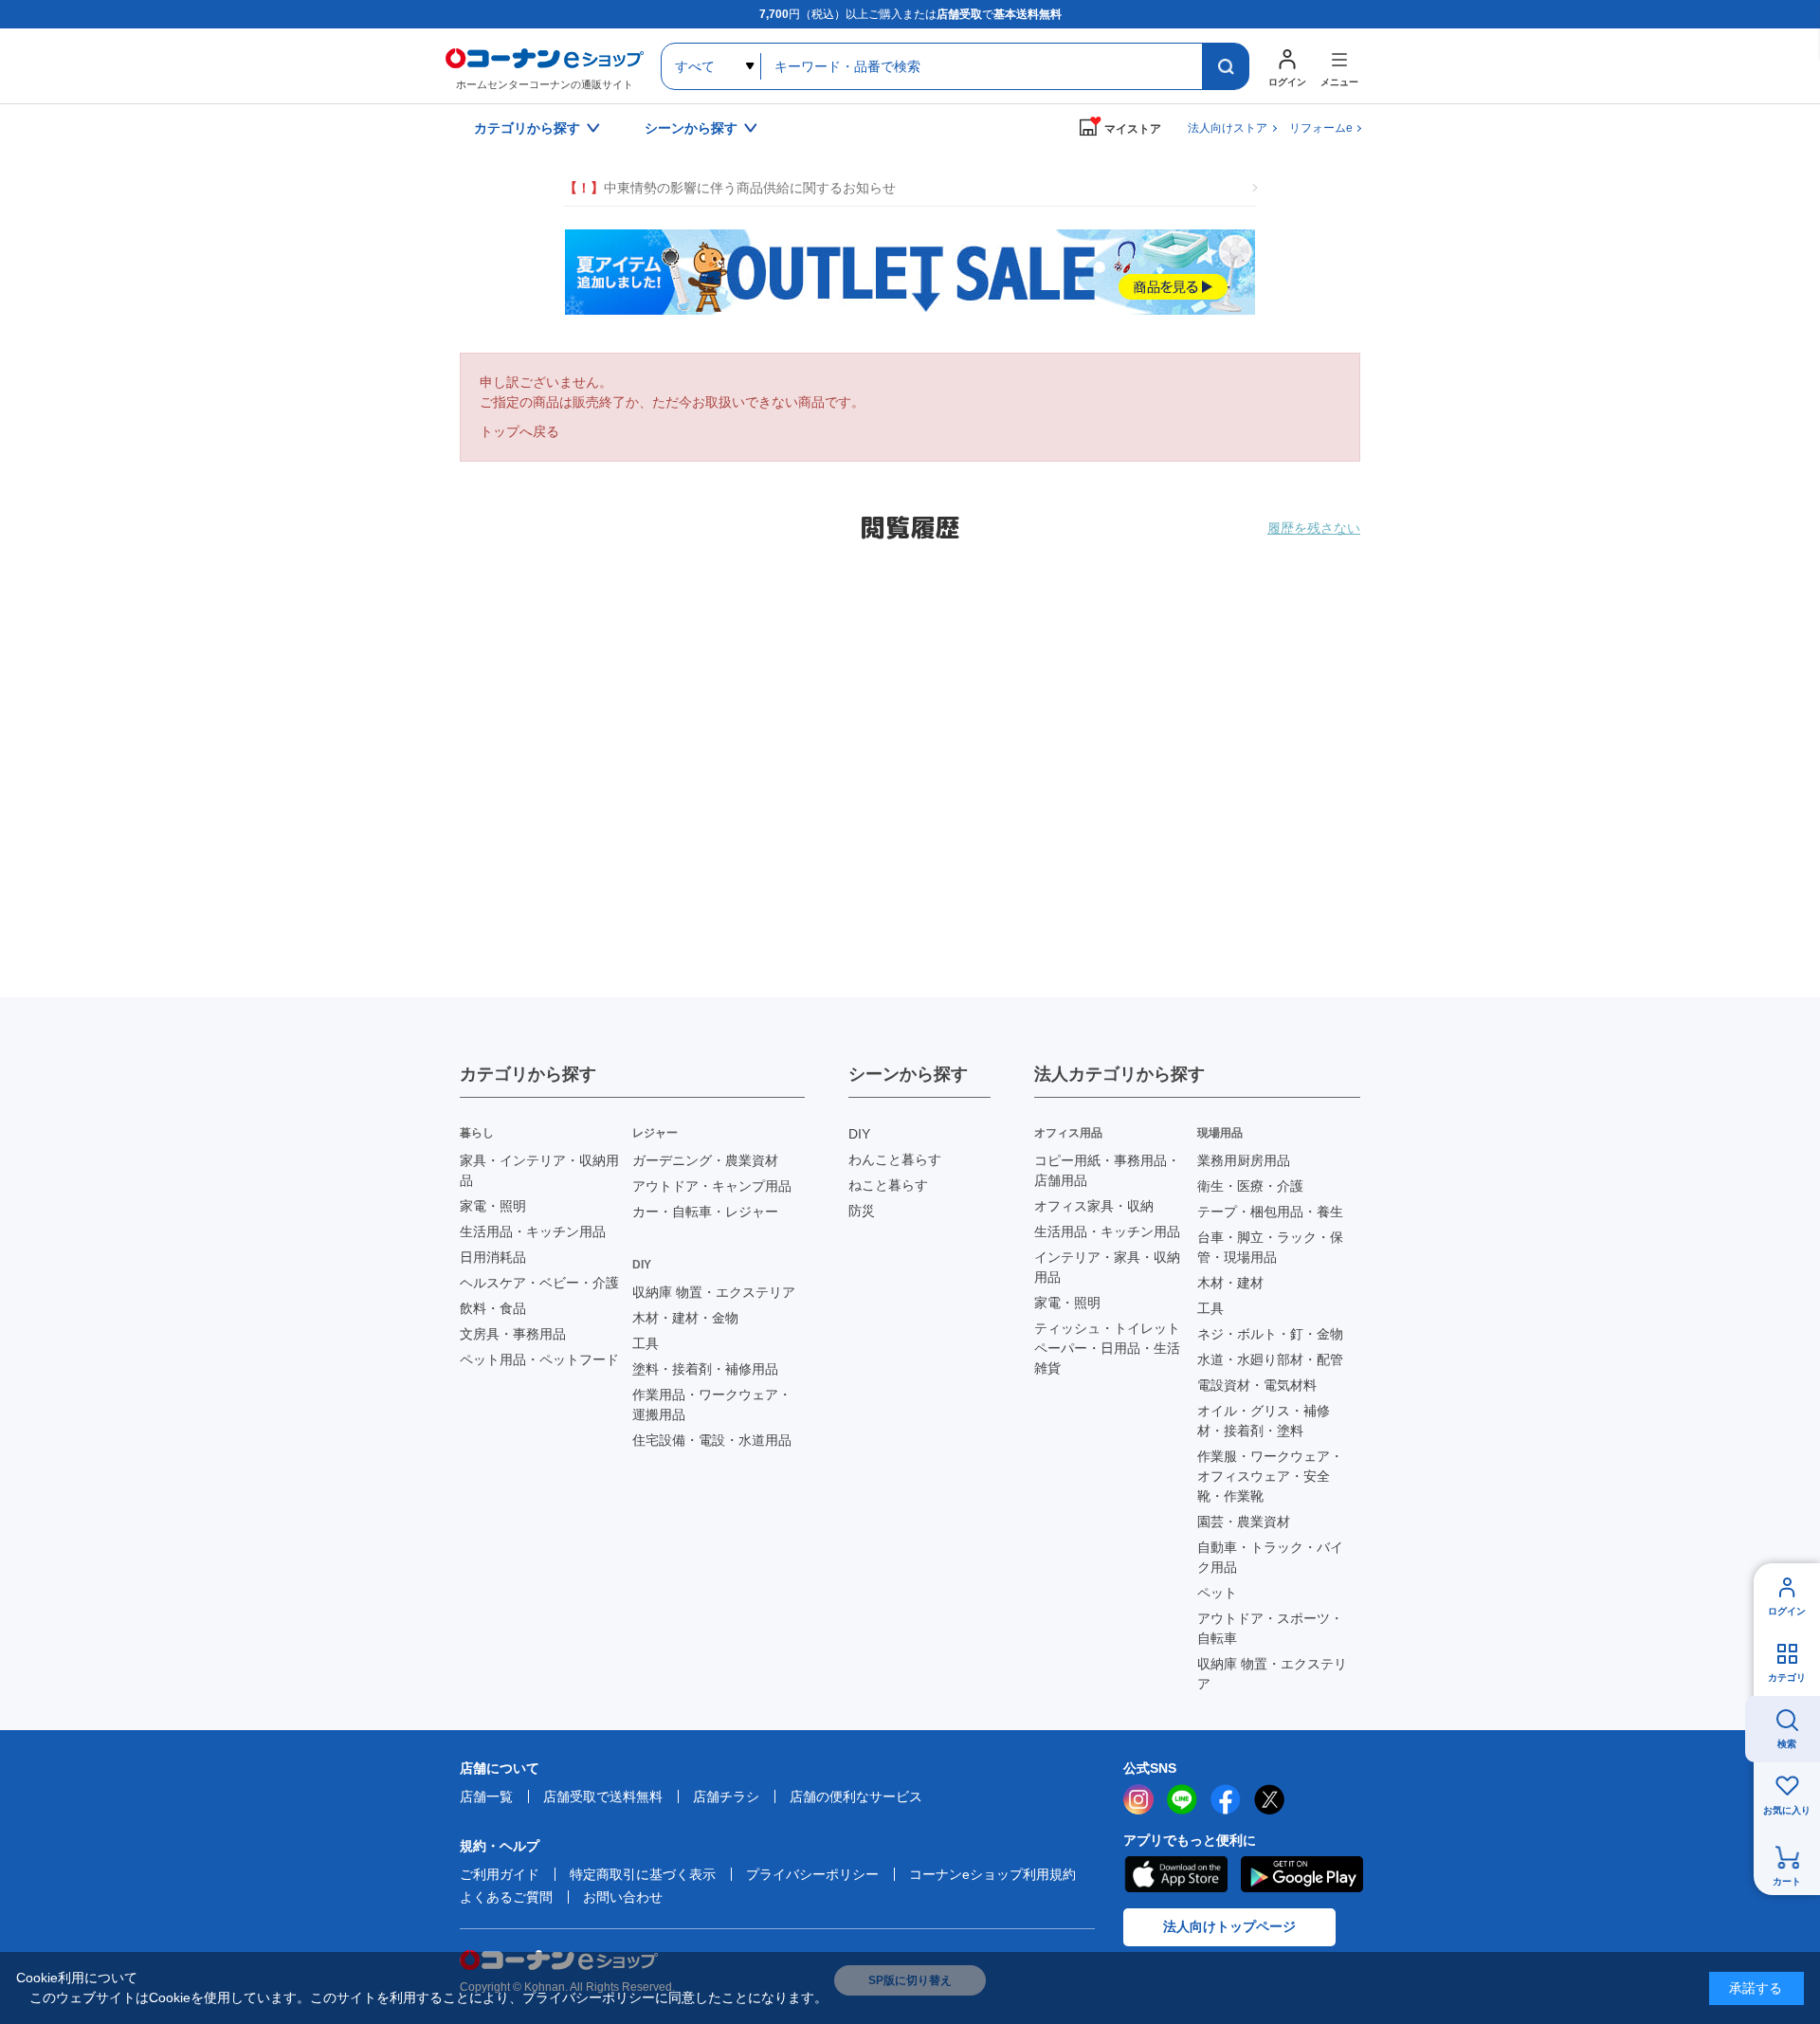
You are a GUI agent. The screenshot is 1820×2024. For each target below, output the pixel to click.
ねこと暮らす (888, 1185)
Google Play (1302, 1874)
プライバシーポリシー (812, 1874)
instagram (1138, 1799)
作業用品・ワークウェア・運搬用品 (712, 1404)
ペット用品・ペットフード (539, 1359)
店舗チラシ (726, 1796)
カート (1787, 1881)
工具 (646, 1343)
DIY (859, 1134)
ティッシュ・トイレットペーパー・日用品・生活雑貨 (1107, 1348)
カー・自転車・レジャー (705, 1212)
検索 (1787, 1744)
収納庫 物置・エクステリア (714, 1292)
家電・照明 (493, 1206)
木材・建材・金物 (685, 1318)
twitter (1269, 1799)
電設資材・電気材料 (1257, 1385)
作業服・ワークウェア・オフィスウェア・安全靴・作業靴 (1270, 1476)
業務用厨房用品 (1244, 1160)
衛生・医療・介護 (1250, 1186)
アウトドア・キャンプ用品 (712, 1186)
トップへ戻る (519, 431)
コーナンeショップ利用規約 (992, 1874)
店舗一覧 (486, 1796)
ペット (1217, 1593)
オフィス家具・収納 (1094, 1206)
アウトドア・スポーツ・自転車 (1270, 1628)
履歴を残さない (1314, 528)
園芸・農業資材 (1244, 1522)
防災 (862, 1211)
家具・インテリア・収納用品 (539, 1170)
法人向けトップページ (1229, 1926)
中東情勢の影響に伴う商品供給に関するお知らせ (730, 188)
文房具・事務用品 (513, 1334)
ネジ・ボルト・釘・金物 (1270, 1334)
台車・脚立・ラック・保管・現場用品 (1270, 1247)
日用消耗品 (493, 1257)
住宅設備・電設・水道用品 (712, 1440)
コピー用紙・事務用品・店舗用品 (1107, 1170)
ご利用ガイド (500, 1874)
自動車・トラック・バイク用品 (1270, 1557)
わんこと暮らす (895, 1159)
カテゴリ (1787, 1678)
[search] (1226, 66)
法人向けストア (1228, 128)
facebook (1226, 1799)
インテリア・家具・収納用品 (1107, 1267)
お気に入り (1787, 1810)
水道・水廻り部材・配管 (1270, 1359)
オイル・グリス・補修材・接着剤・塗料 (1264, 1421)
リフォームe (1321, 128)
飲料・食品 (493, 1308)
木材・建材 (1230, 1283)
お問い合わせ (623, 1897)
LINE (1182, 1799)
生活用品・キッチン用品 (533, 1231)
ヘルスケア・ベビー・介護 (539, 1283)
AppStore (1175, 1874)
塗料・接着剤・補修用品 (705, 1369)
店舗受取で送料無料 (603, 1796)
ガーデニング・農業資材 (705, 1160)
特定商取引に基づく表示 (643, 1874)
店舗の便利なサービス (856, 1796)
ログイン (1787, 1611)
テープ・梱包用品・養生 (1270, 1212)
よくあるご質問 (506, 1897)
